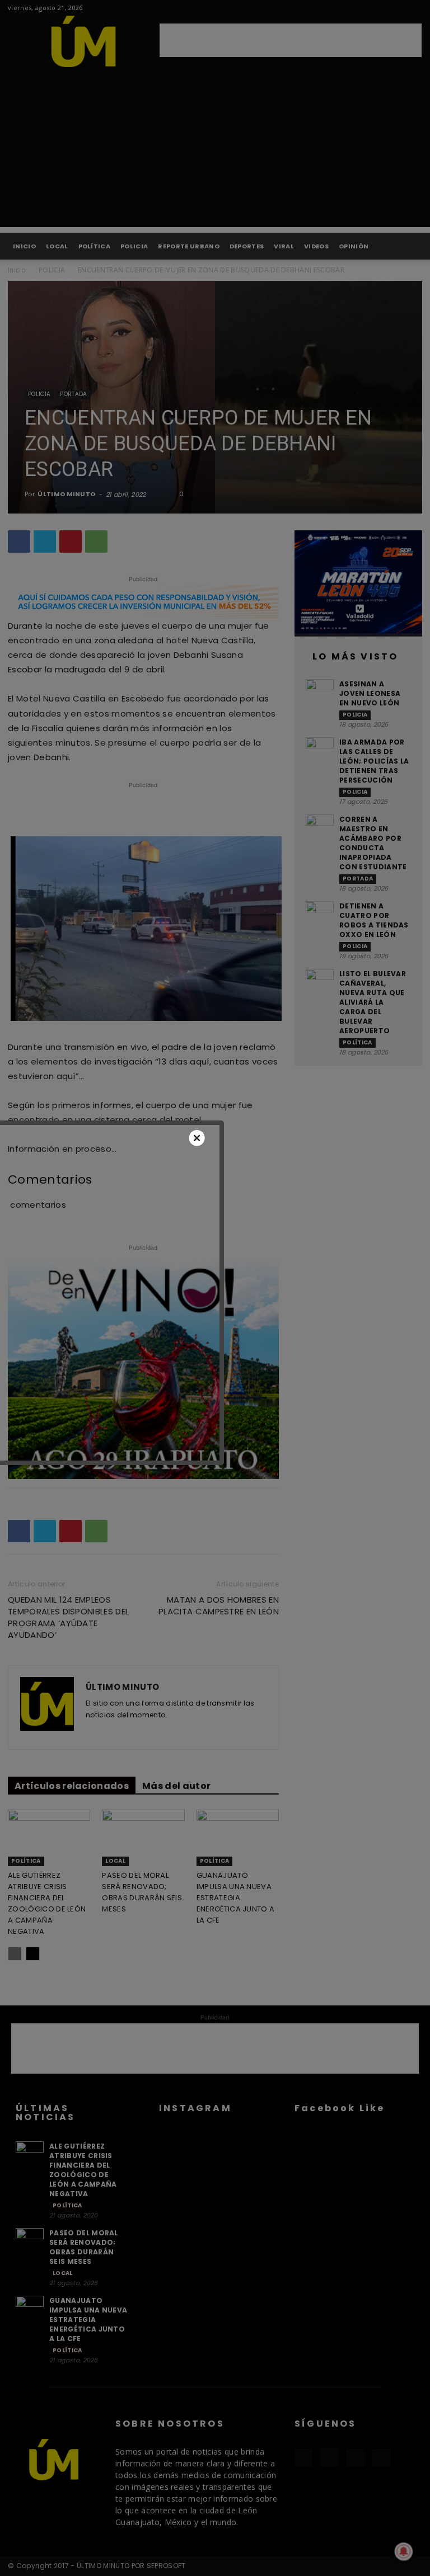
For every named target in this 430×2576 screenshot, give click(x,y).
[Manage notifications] (404, 2551)
